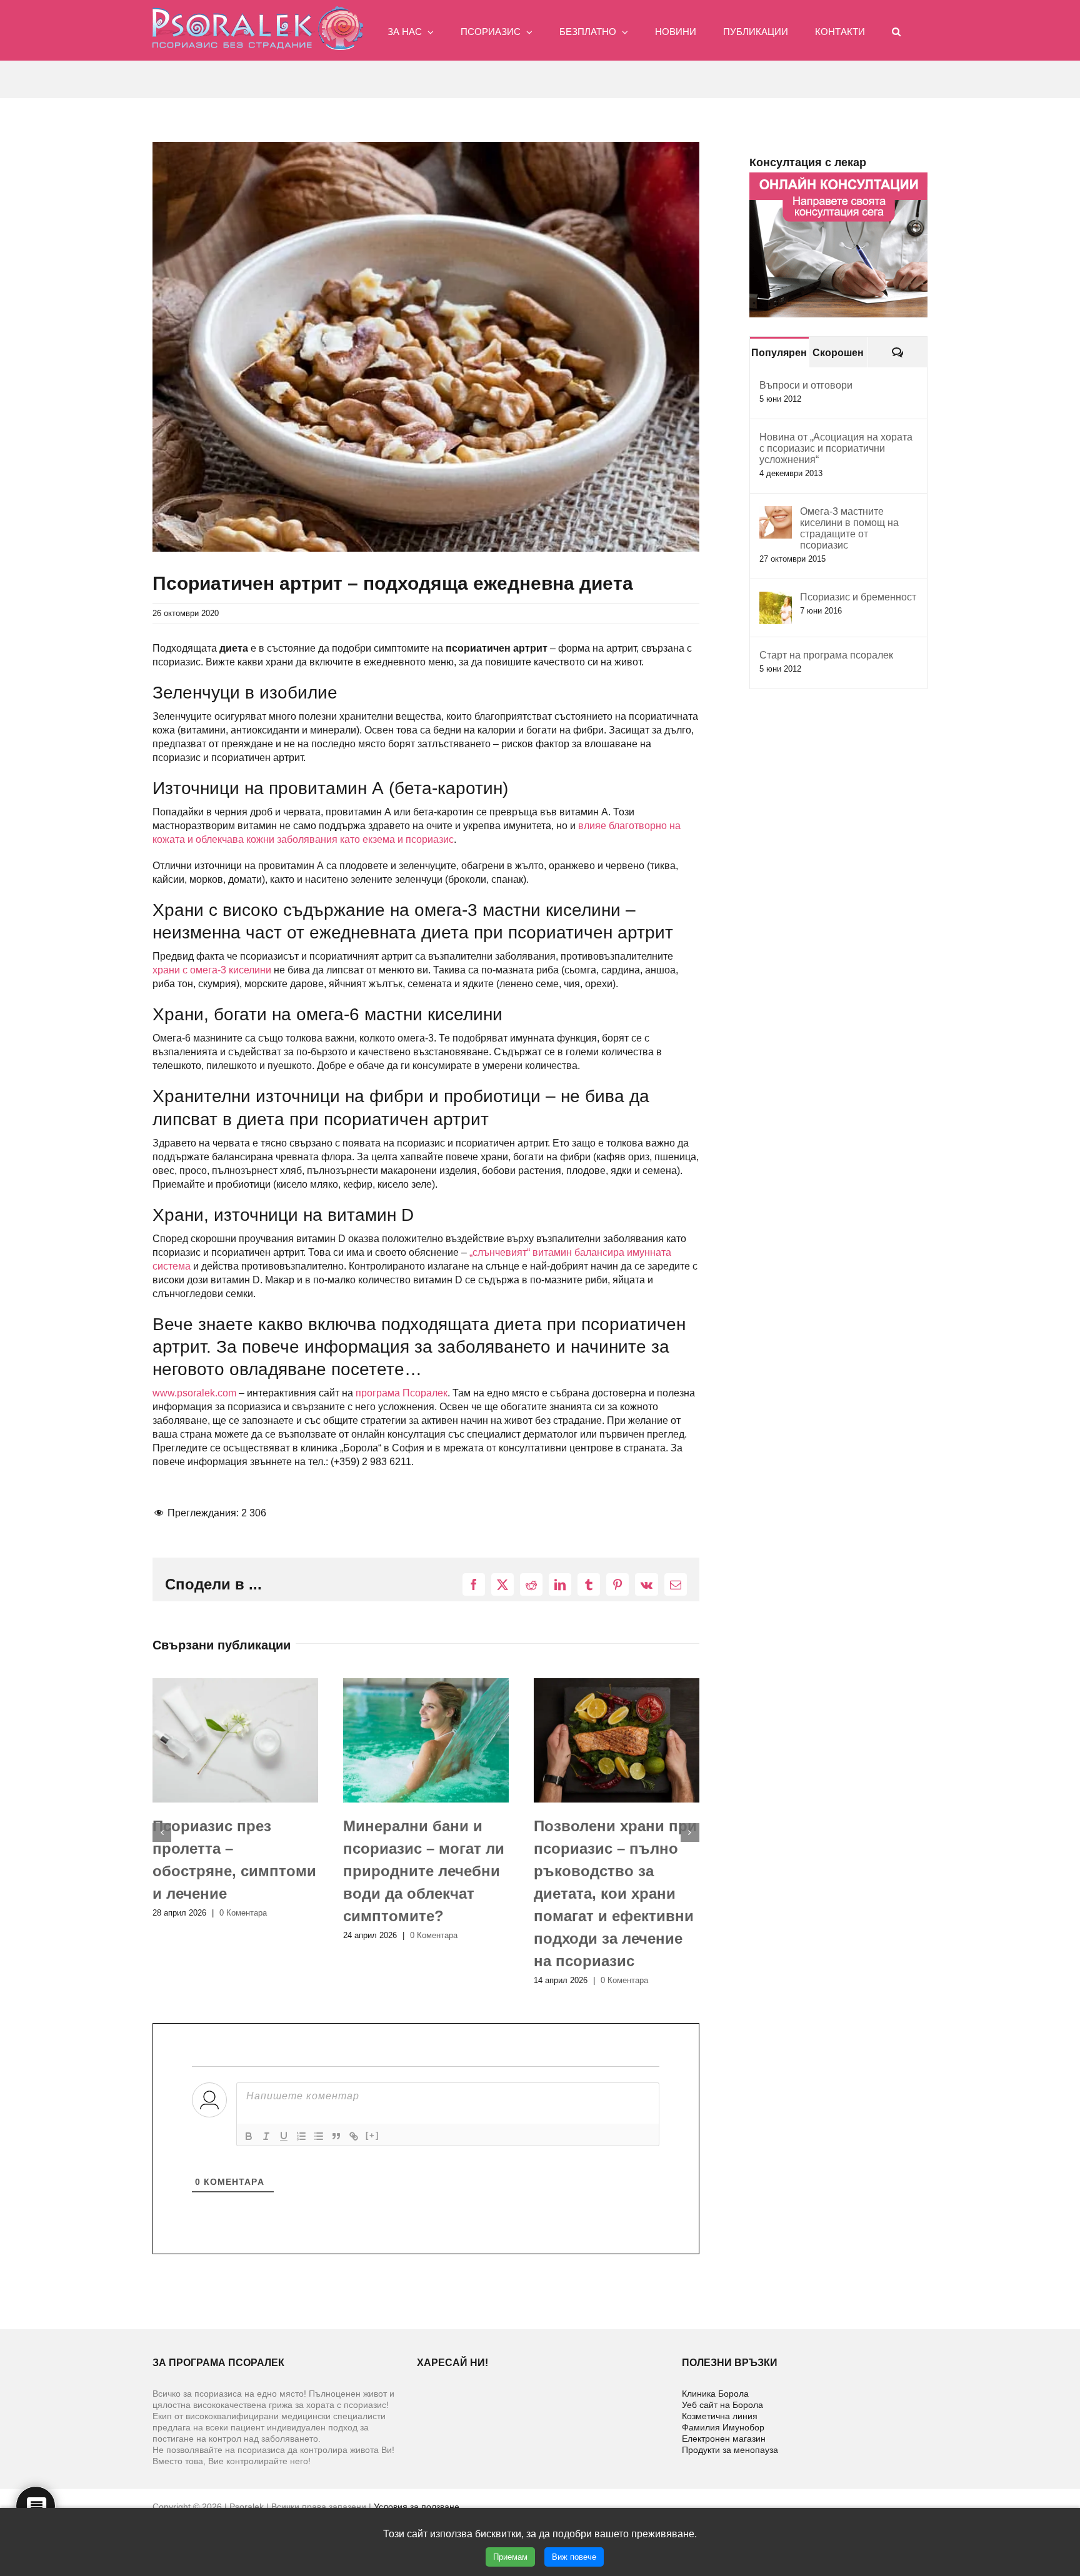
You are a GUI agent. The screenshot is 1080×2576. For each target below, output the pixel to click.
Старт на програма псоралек (826, 655)
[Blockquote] (336, 2136)
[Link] (354, 2136)
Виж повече (574, 2557)
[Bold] (249, 2136)
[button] (896, 30)
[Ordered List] (301, 2136)
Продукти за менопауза (730, 2450)
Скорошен (838, 353)
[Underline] (284, 2136)
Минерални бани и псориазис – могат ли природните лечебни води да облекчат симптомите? (233, 1871)
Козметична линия (720, 2416)
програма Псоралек (402, 1393)
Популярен (779, 353)
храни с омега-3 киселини (212, 970)
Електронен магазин (724, 2439)
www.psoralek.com (194, 1393)
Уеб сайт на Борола (722, 2405)
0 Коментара (243, 1935)
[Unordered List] (319, 2136)
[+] (372, 2135)
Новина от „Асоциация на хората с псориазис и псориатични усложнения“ (836, 448)
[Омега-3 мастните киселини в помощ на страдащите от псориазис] (776, 513)
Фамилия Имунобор (723, 2427)
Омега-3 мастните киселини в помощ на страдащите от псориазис (849, 528)
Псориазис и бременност (858, 597)
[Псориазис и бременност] (776, 598)
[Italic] (266, 2136)
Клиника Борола (715, 2394)
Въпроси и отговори (806, 385)
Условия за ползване (417, 2507)
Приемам (510, 2557)
